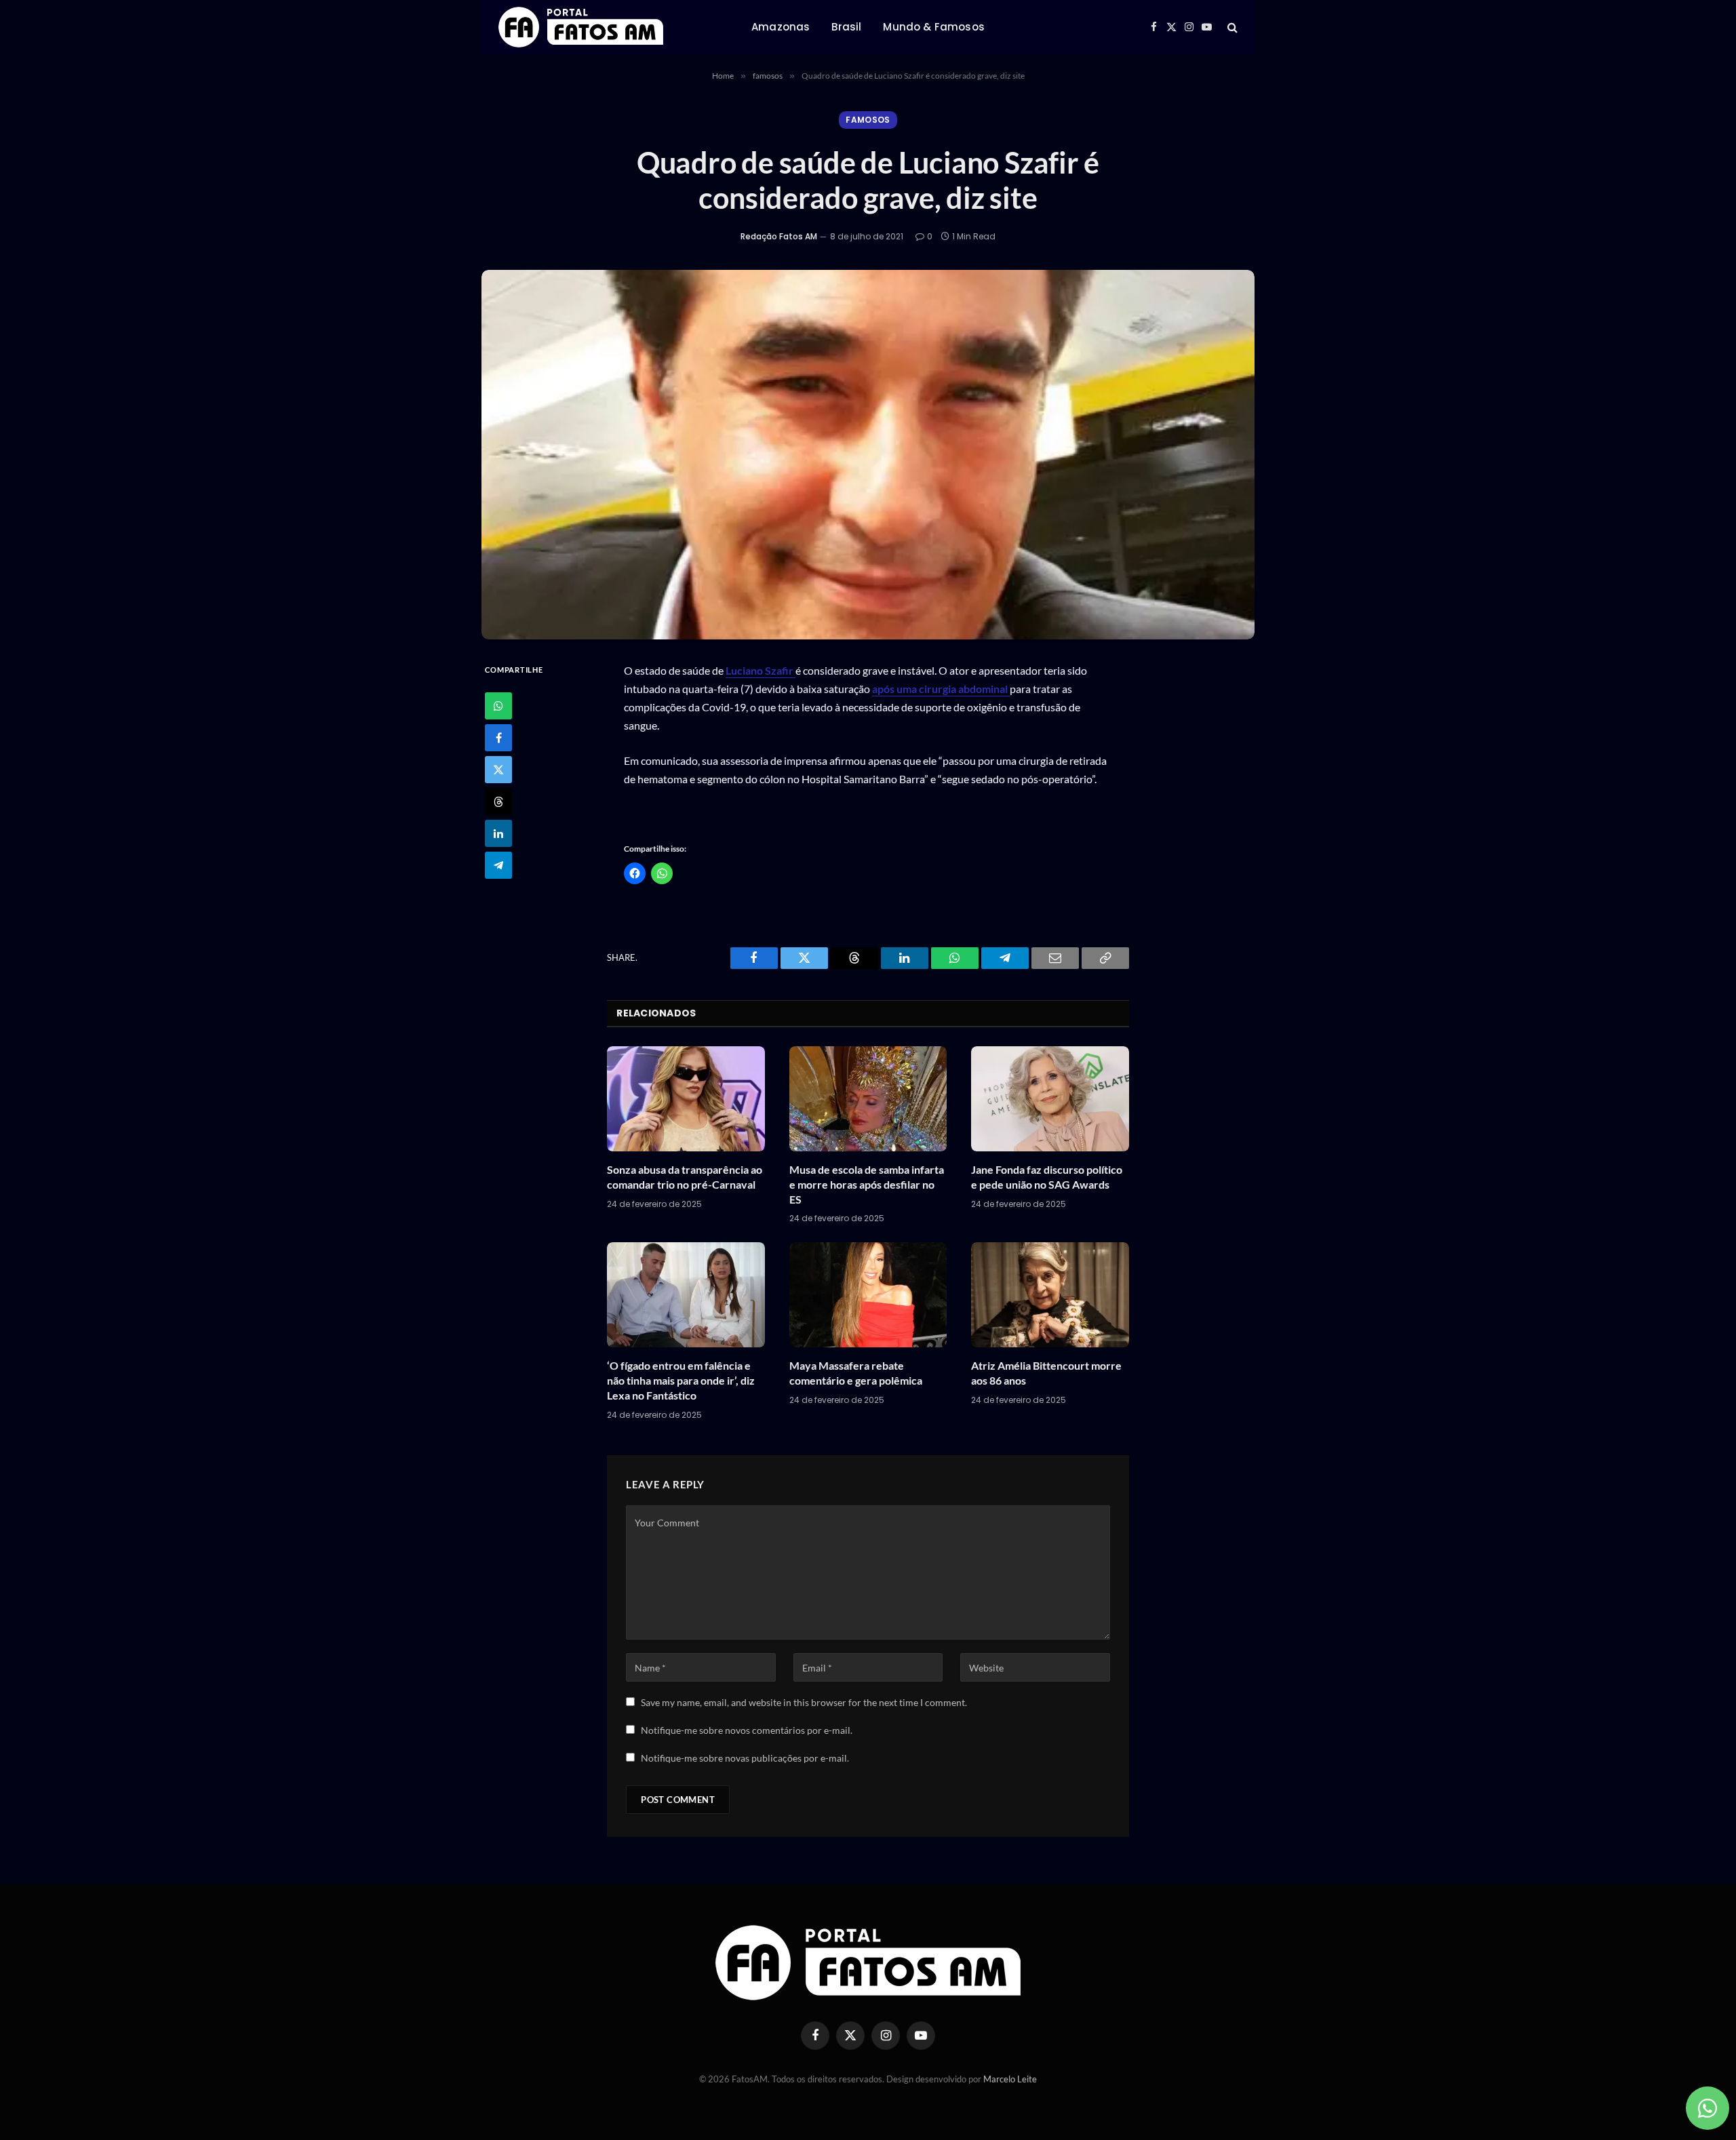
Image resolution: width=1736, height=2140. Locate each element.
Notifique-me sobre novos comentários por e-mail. (747, 1730)
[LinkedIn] (498, 833)
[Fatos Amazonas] (581, 27)
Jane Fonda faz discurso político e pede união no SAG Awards (1047, 1177)
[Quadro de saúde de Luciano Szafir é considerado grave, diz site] (868, 455)
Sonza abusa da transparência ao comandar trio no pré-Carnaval (685, 1177)
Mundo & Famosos (933, 27)
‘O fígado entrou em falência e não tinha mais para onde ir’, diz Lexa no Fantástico (681, 1380)
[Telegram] (498, 865)
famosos (868, 120)
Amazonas (781, 27)
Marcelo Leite (1010, 2079)
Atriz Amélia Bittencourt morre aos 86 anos (1046, 1373)
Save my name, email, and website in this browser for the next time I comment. (804, 1702)
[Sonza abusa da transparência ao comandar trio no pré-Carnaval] (686, 1099)
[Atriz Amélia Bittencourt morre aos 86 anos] (1050, 1295)
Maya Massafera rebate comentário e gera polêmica (856, 1373)
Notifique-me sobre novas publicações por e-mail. (745, 1758)
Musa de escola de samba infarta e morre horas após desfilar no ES (867, 1184)
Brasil (846, 27)
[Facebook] (498, 738)
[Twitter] (498, 770)
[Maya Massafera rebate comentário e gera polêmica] (868, 1295)
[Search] (1231, 27)
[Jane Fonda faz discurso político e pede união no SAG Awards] (1050, 1099)
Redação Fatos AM (779, 236)
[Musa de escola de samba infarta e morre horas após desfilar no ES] (868, 1099)
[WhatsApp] (498, 706)
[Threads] (498, 801)
